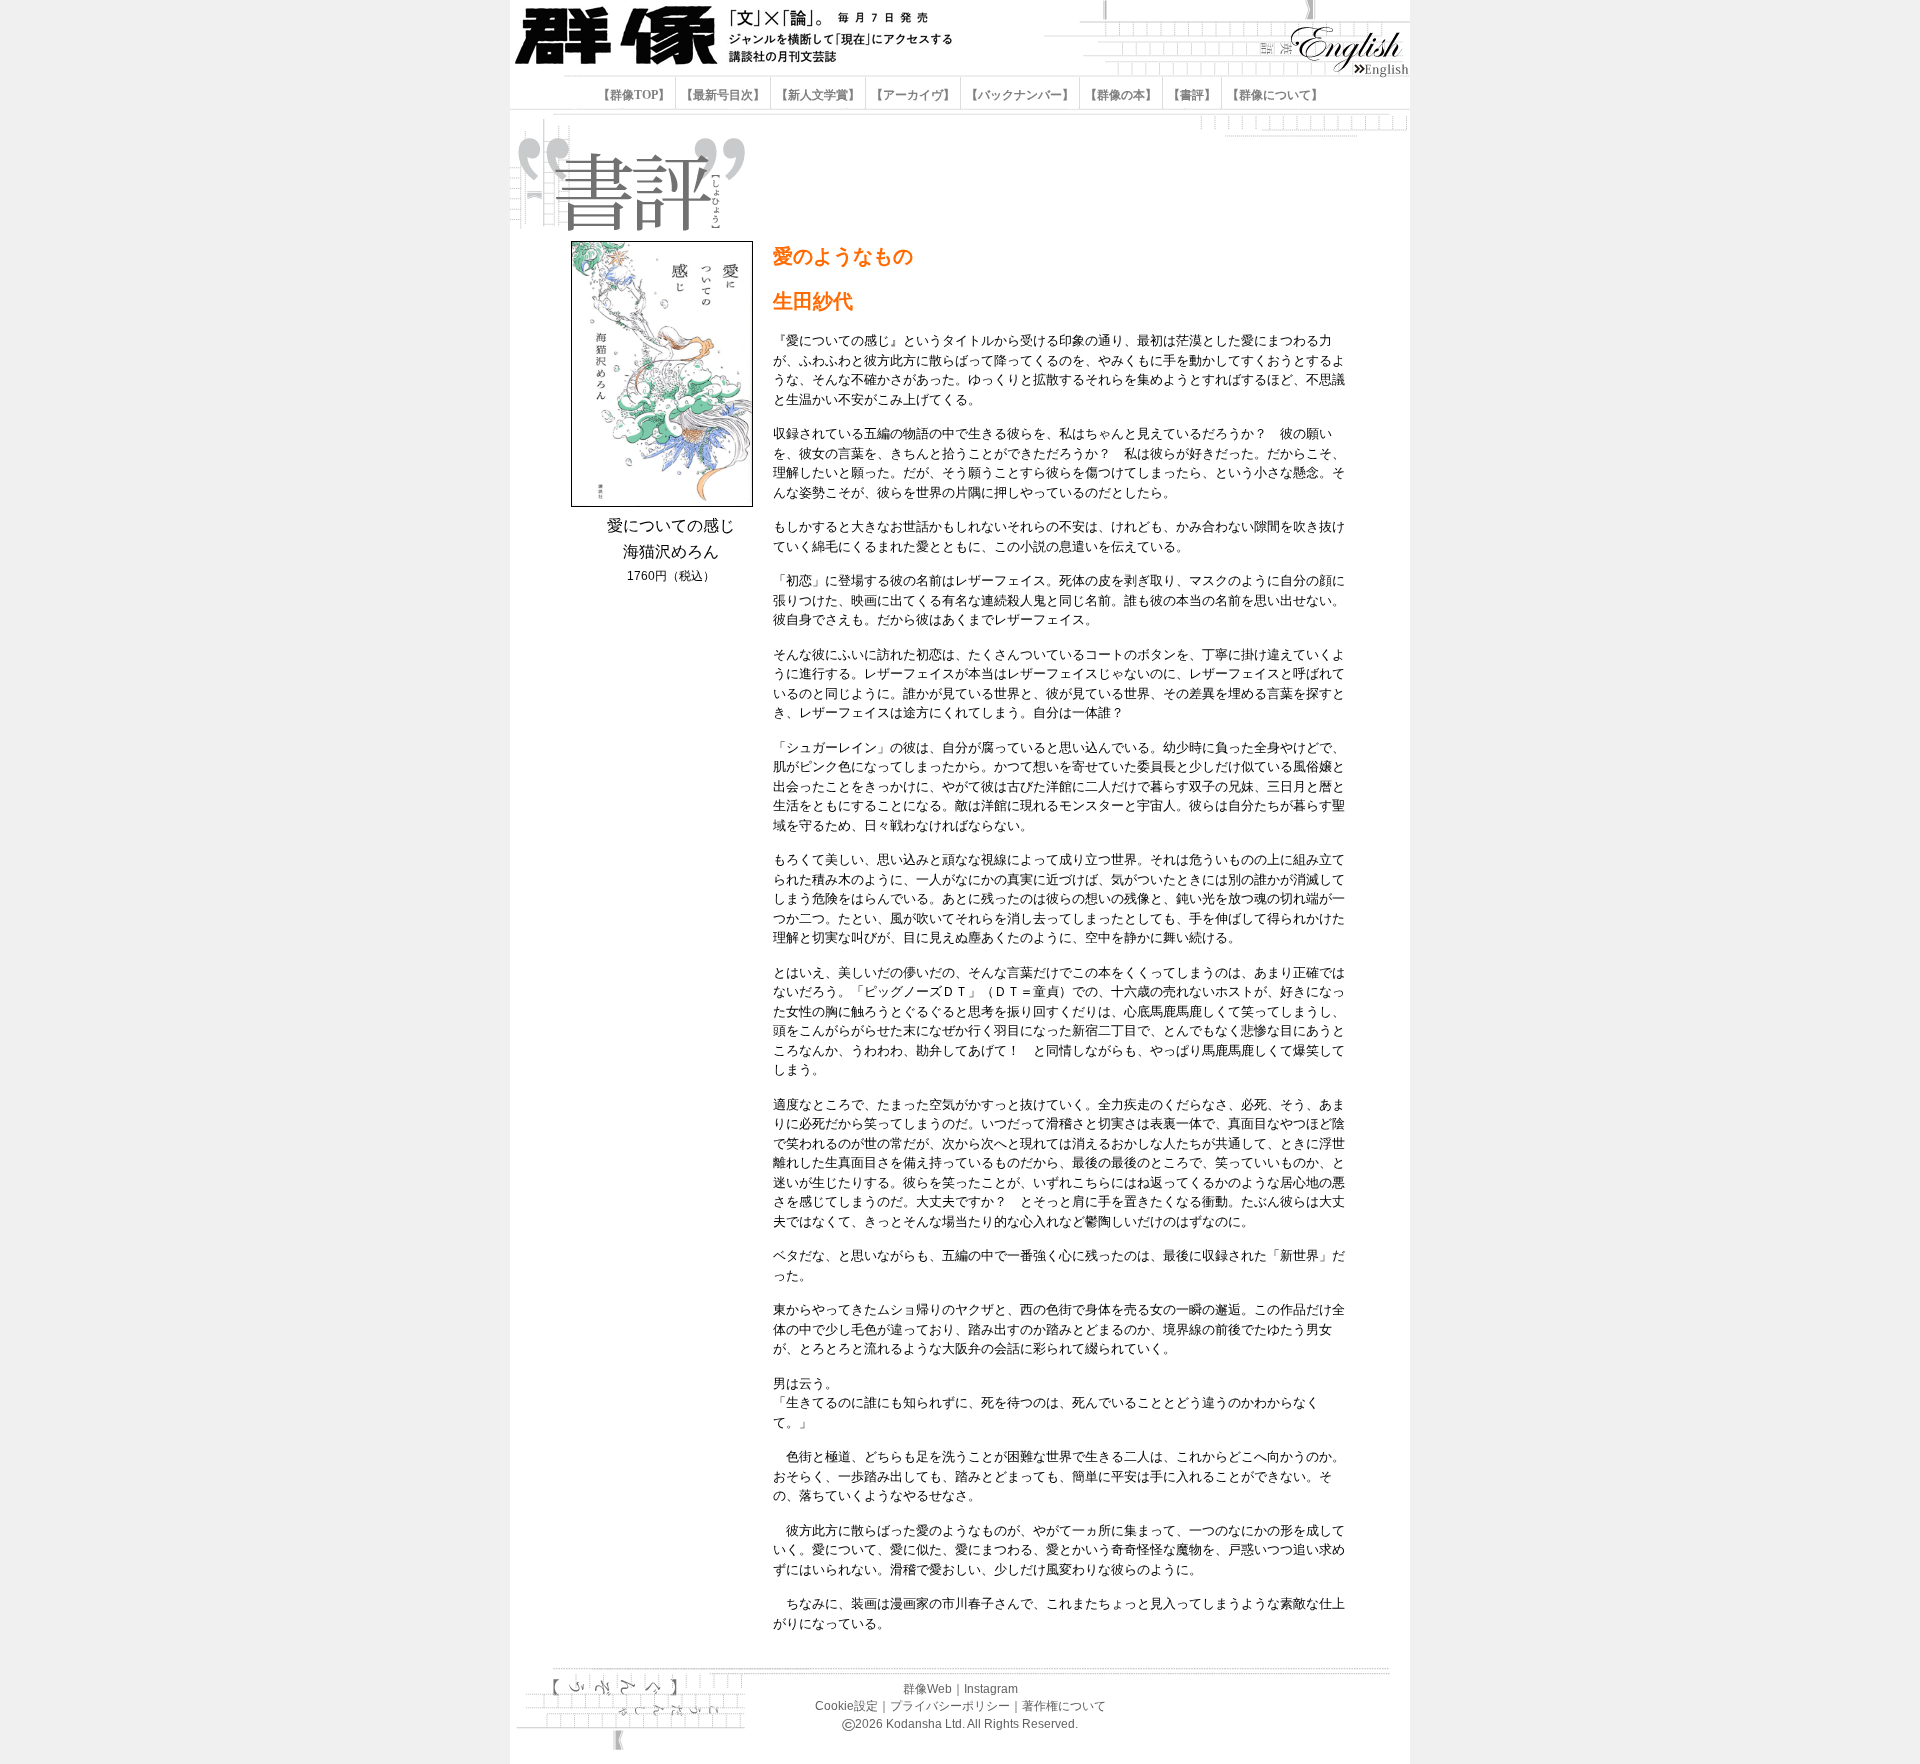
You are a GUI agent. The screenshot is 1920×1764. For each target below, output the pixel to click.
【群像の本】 (1121, 95)
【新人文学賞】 (818, 95)
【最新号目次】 (723, 95)
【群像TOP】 (635, 95)
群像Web (927, 1689)
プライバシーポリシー (950, 1706)
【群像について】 (1273, 95)
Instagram (991, 1689)
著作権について (1064, 1706)
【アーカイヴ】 (913, 95)
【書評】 (1192, 95)
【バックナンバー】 (1020, 95)
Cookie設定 (846, 1706)
